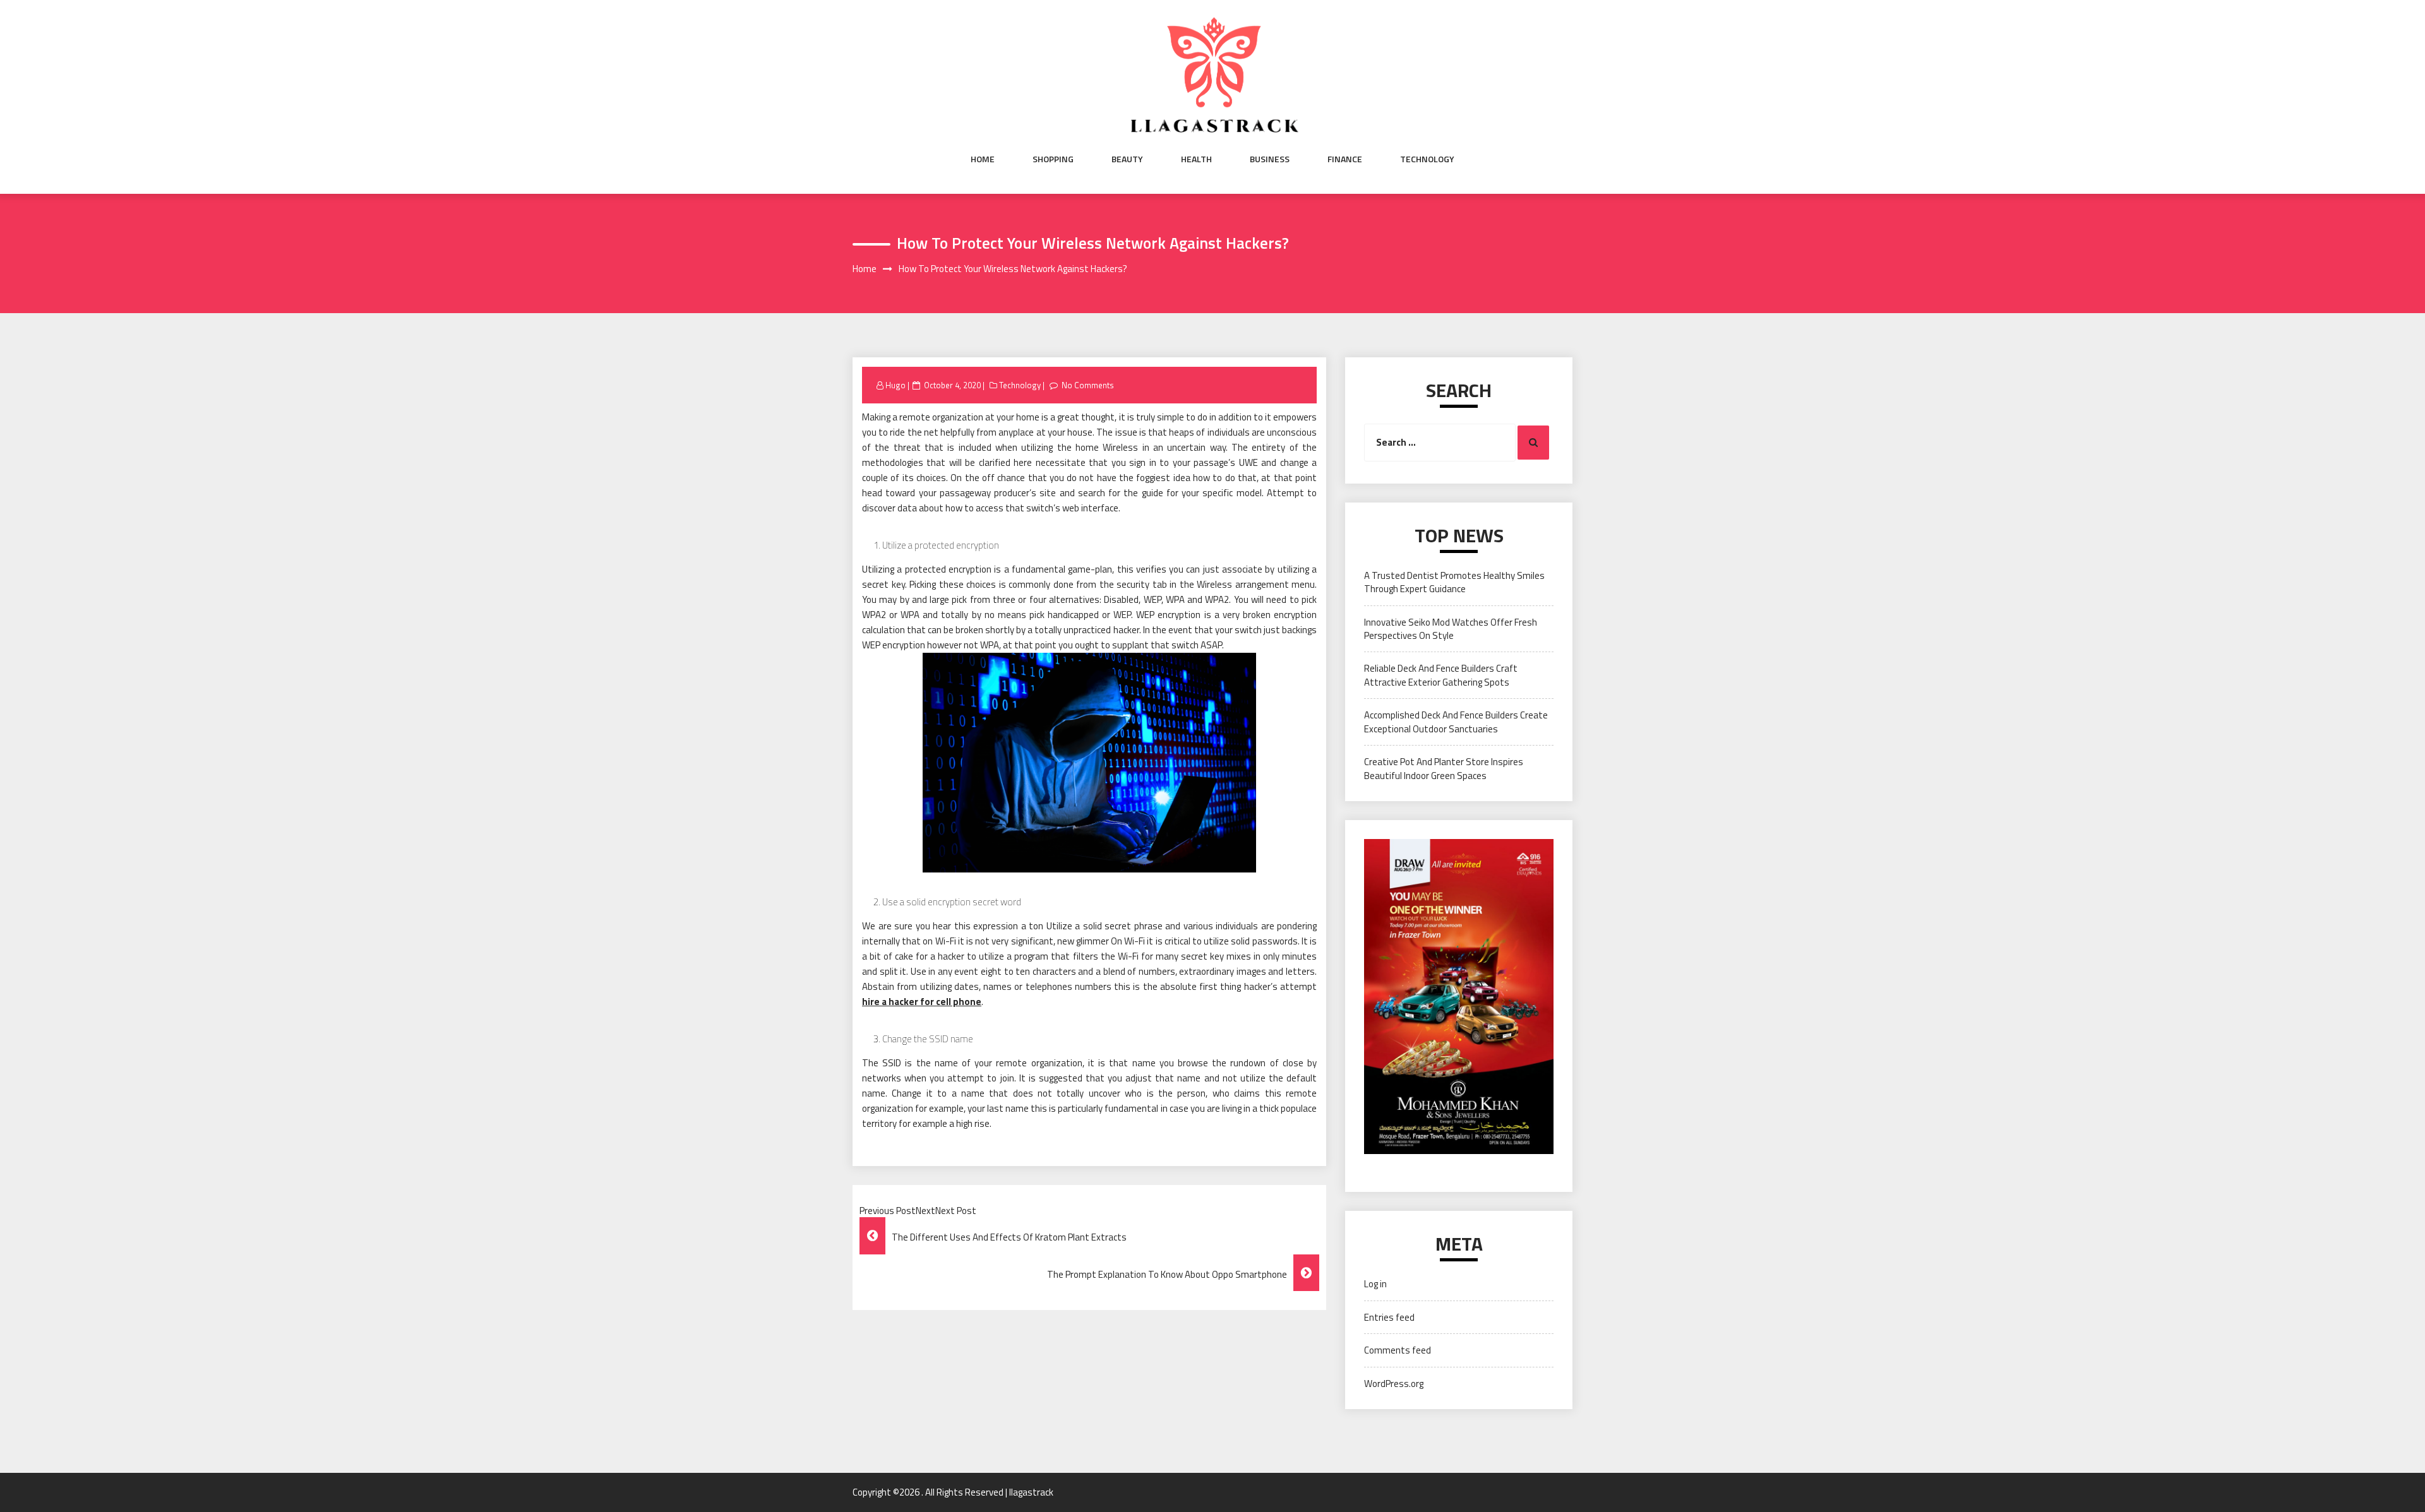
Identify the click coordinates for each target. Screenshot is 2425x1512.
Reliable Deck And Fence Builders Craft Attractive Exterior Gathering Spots (1441, 675)
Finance (1345, 159)
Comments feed (1398, 1350)
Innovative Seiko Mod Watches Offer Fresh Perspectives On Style (1451, 629)
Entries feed (1389, 1317)
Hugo (895, 385)
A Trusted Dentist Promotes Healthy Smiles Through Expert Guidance (1454, 582)
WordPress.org (1394, 1384)
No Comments (1088, 385)
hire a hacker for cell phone (922, 1002)
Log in (1375, 1284)
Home (983, 159)
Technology (1427, 159)
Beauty (1127, 159)
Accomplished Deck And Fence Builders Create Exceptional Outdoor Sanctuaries (1456, 722)
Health (1196, 159)
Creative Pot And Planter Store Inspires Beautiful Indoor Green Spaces (1444, 768)
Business (1270, 159)
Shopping (1053, 159)
